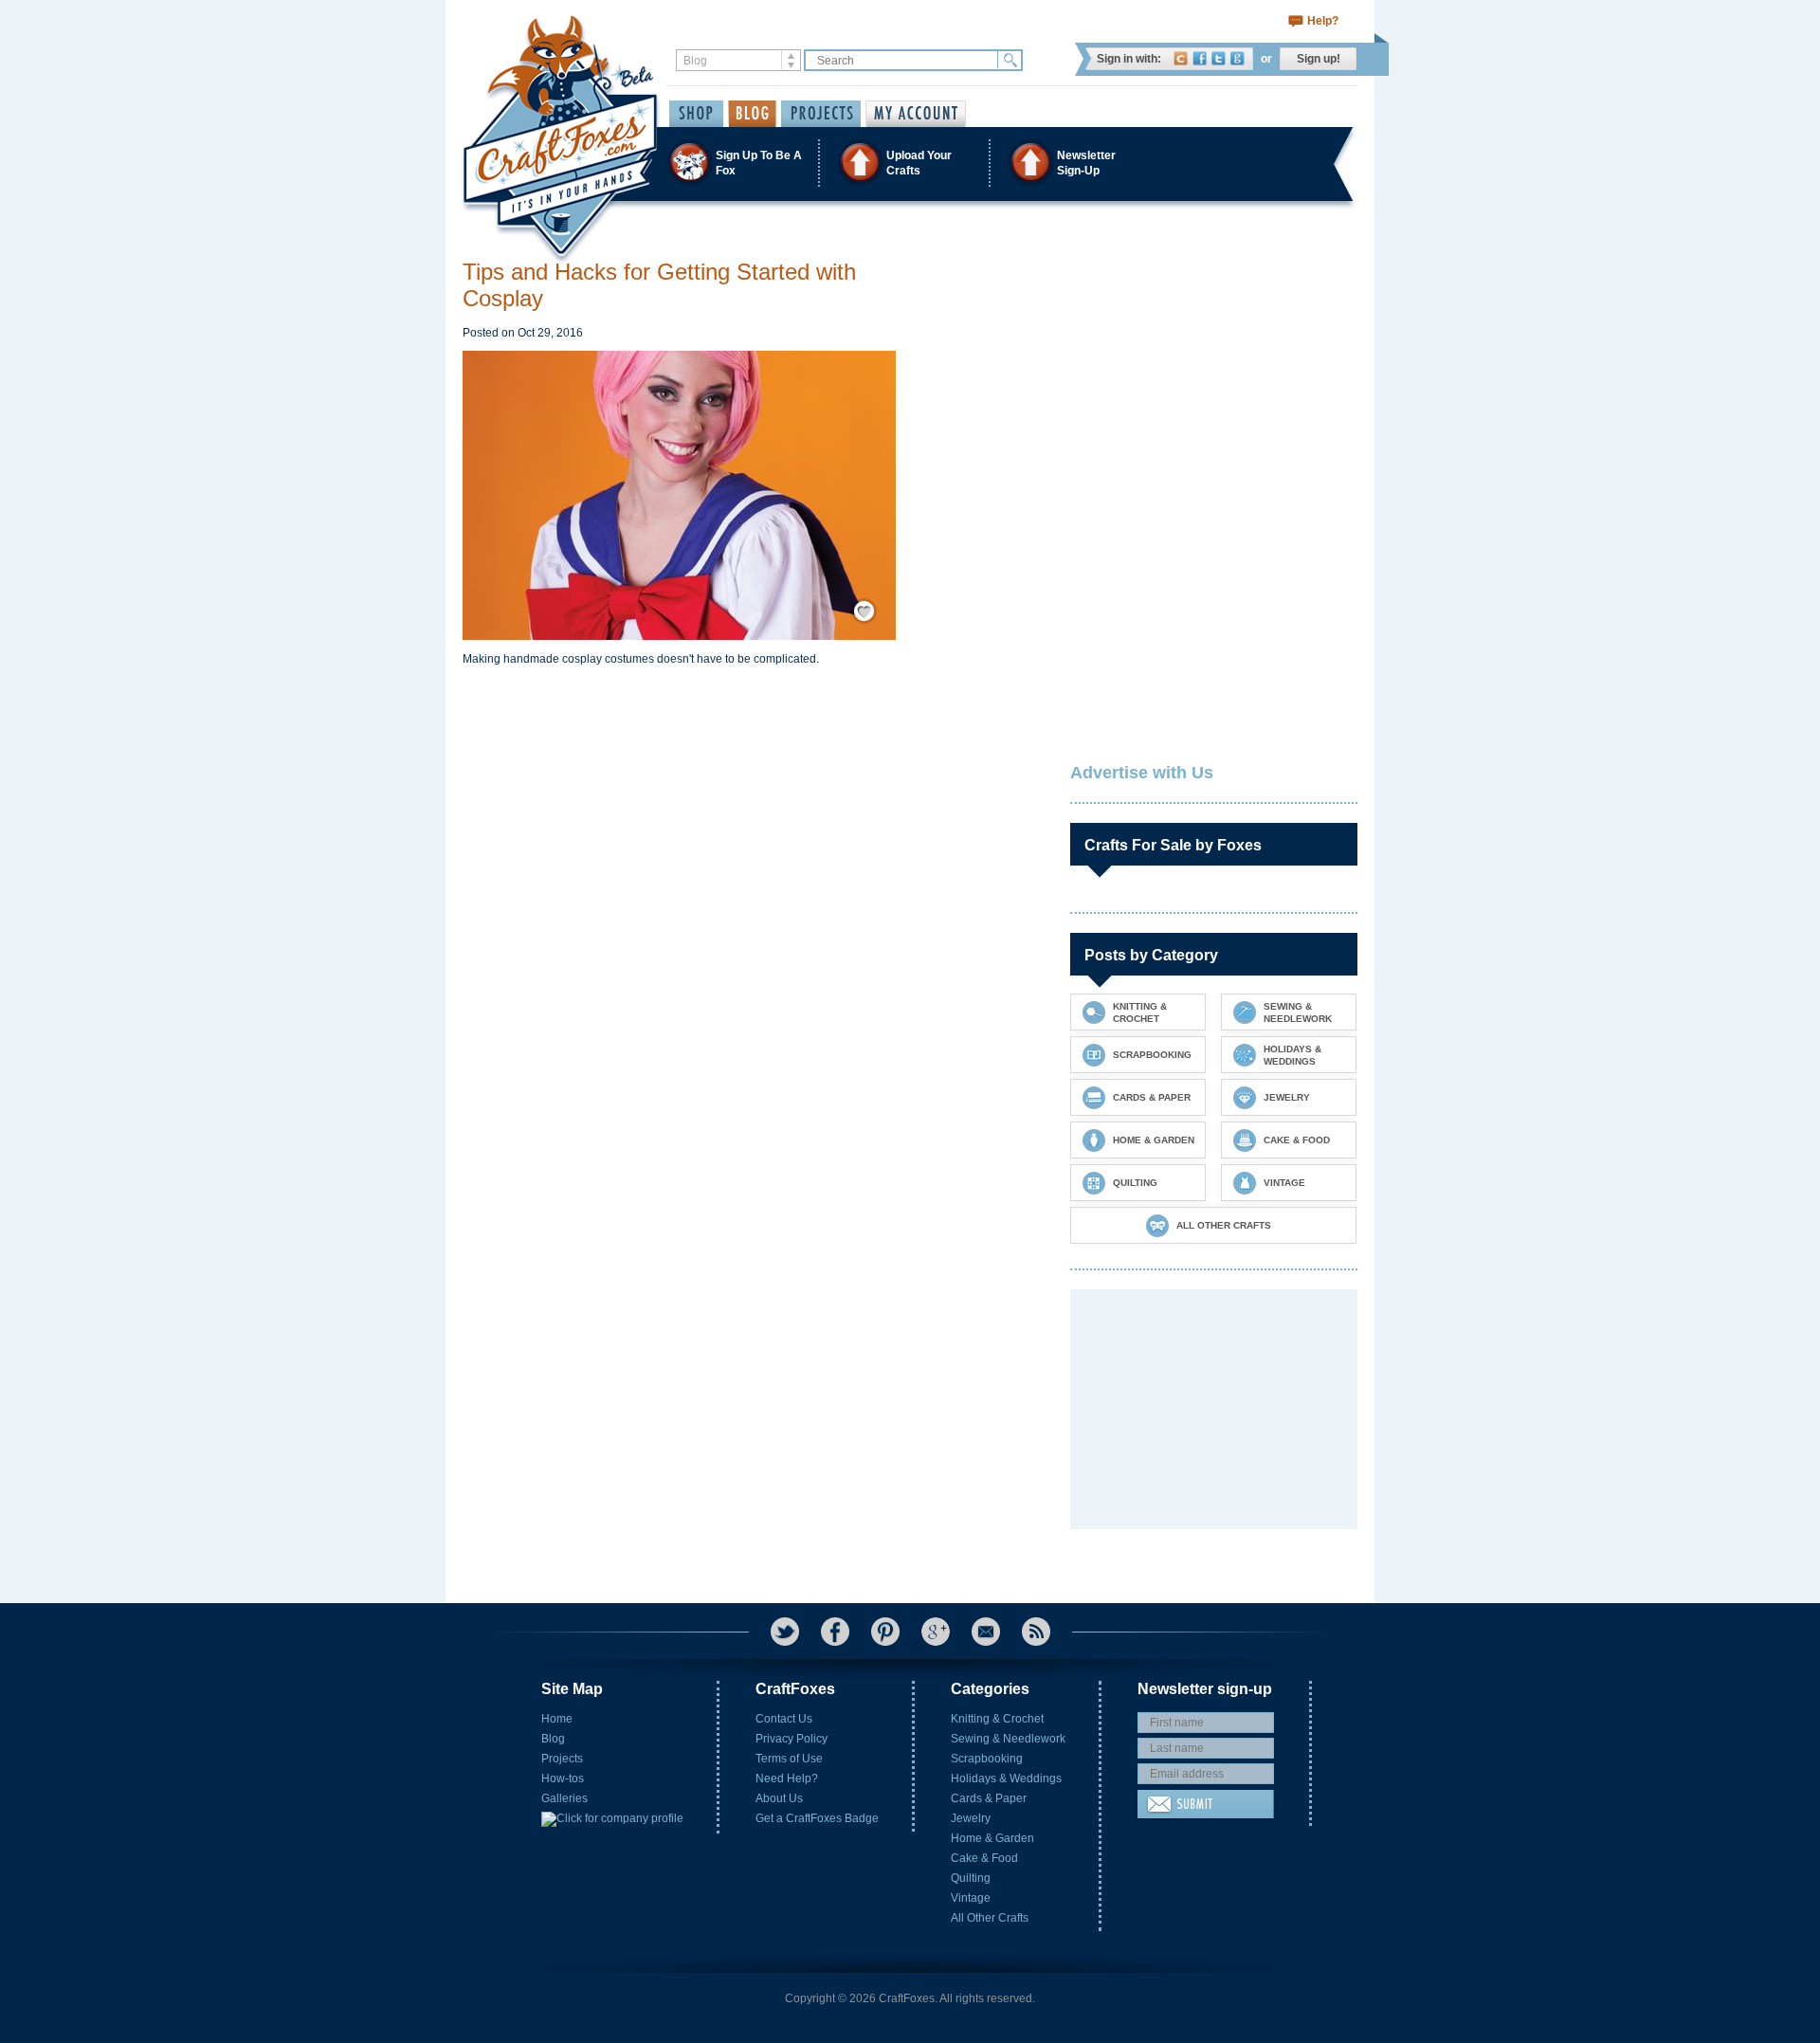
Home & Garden (992, 1838)
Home (557, 1719)
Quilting (971, 1878)
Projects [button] (821, 114)
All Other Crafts (990, 1918)
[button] (909, 163)
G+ (936, 1632)
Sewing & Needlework (1008, 1739)
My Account (916, 114)
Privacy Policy (792, 1739)
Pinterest (885, 1632)
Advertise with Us (1142, 773)
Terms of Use (789, 1759)
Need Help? (787, 1779)
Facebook (1200, 58)
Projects (562, 1759)
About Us (779, 1798)
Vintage (971, 1898)
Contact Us (784, 1719)
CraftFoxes (1181, 58)
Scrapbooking (987, 1759)
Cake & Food (984, 1858)
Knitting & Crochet (997, 1719)
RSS (1036, 1632)
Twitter (1219, 58)
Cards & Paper (989, 1798)
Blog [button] (752, 114)
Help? (1323, 21)
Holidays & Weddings (1006, 1779)
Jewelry (971, 1818)
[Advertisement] (1212, 377)
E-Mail (986, 1632)
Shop (696, 114)
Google (1238, 58)
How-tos (563, 1779)
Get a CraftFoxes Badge (817, 1818)
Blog (553, 1739)
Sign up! (1319, 59)
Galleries (564, 1798)
